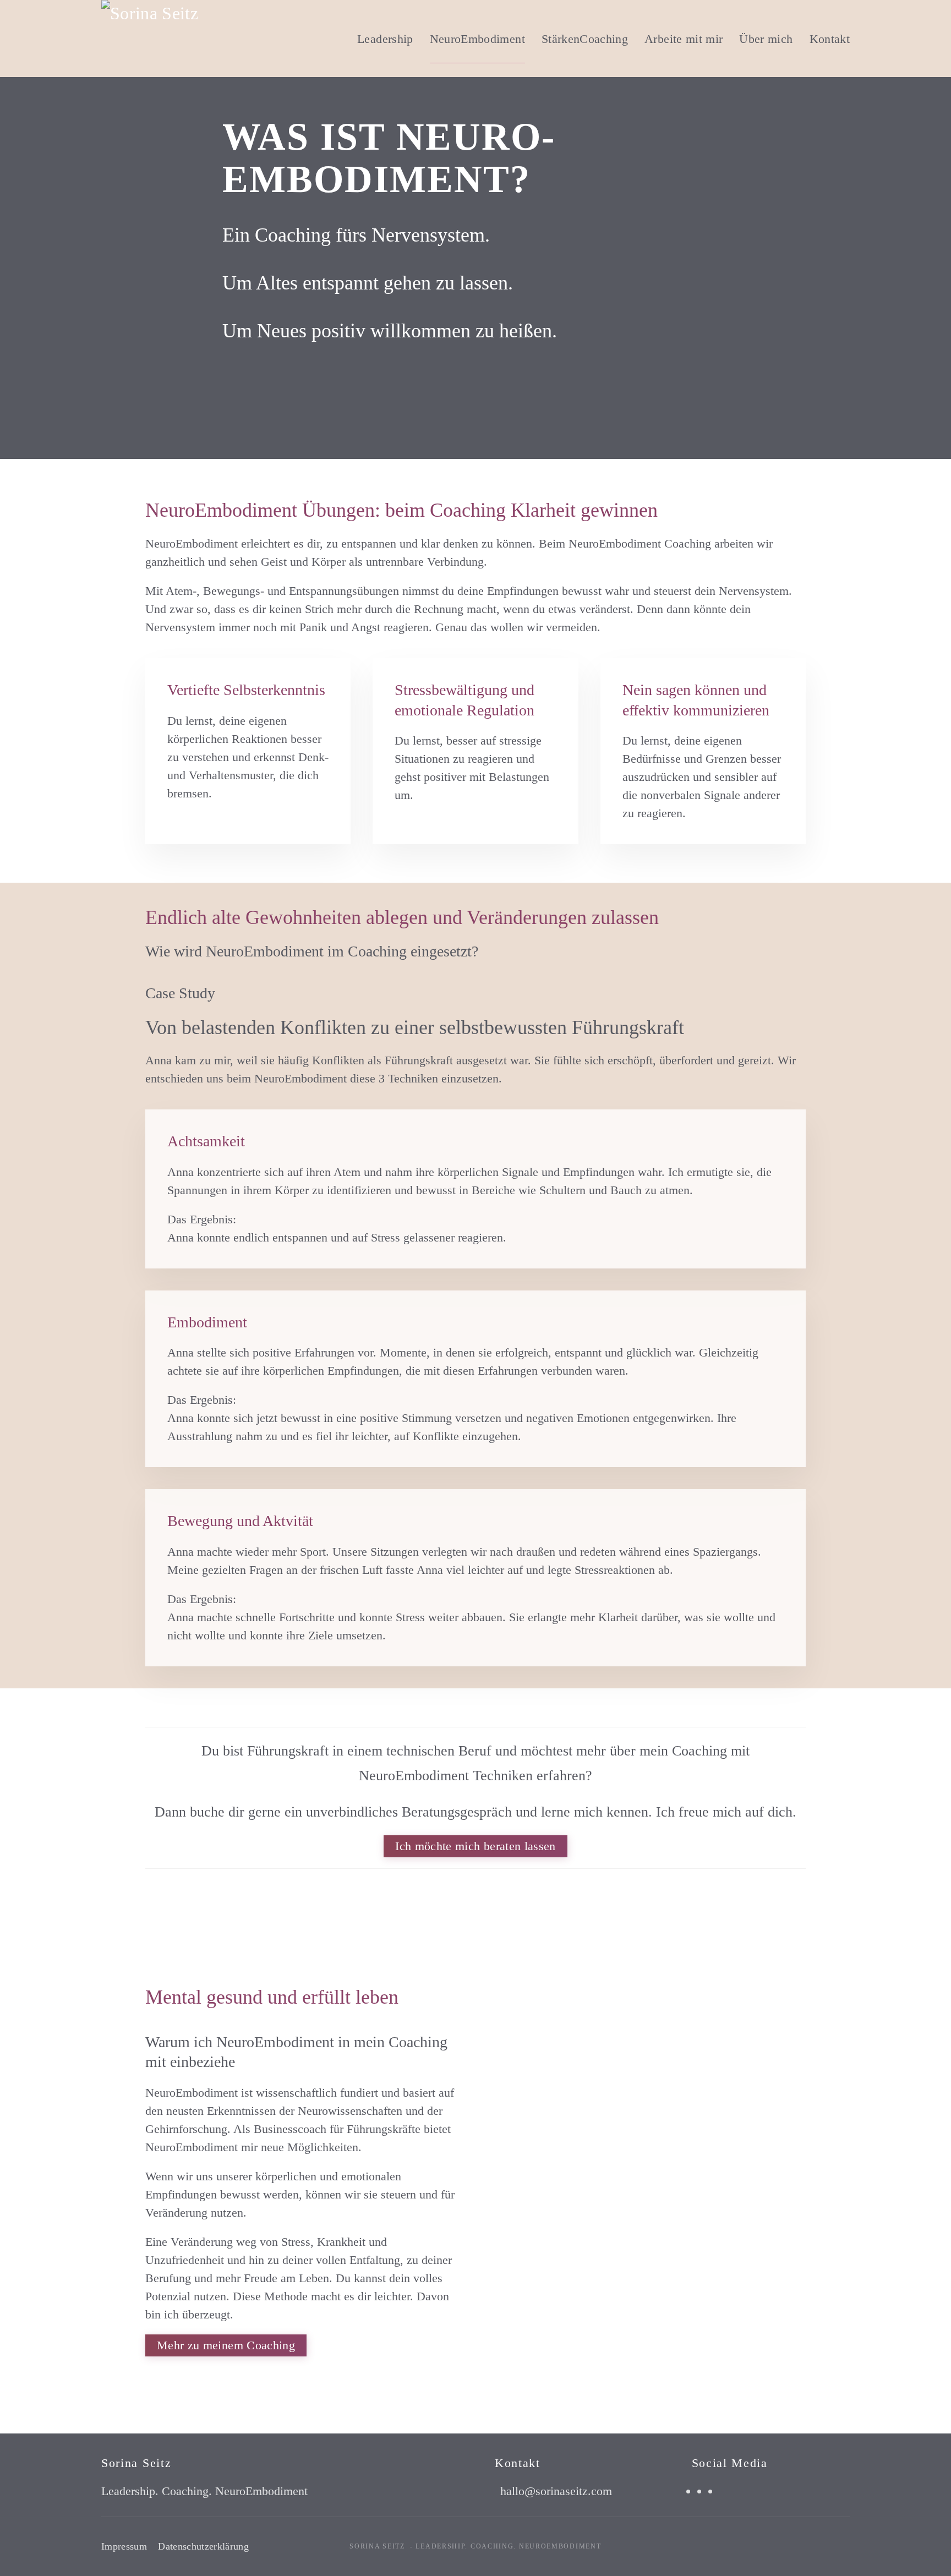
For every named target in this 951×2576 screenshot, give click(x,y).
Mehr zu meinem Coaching (226, 2345)
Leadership (385, 39)
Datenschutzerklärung (203, 2546)
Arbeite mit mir (684, 39)
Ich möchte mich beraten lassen (475, 1846)
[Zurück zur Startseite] (198, 39)
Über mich (766, 39)
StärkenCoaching (585, 39)
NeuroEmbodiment (477, 39)
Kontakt (830, 39)
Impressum (124, 2546)
